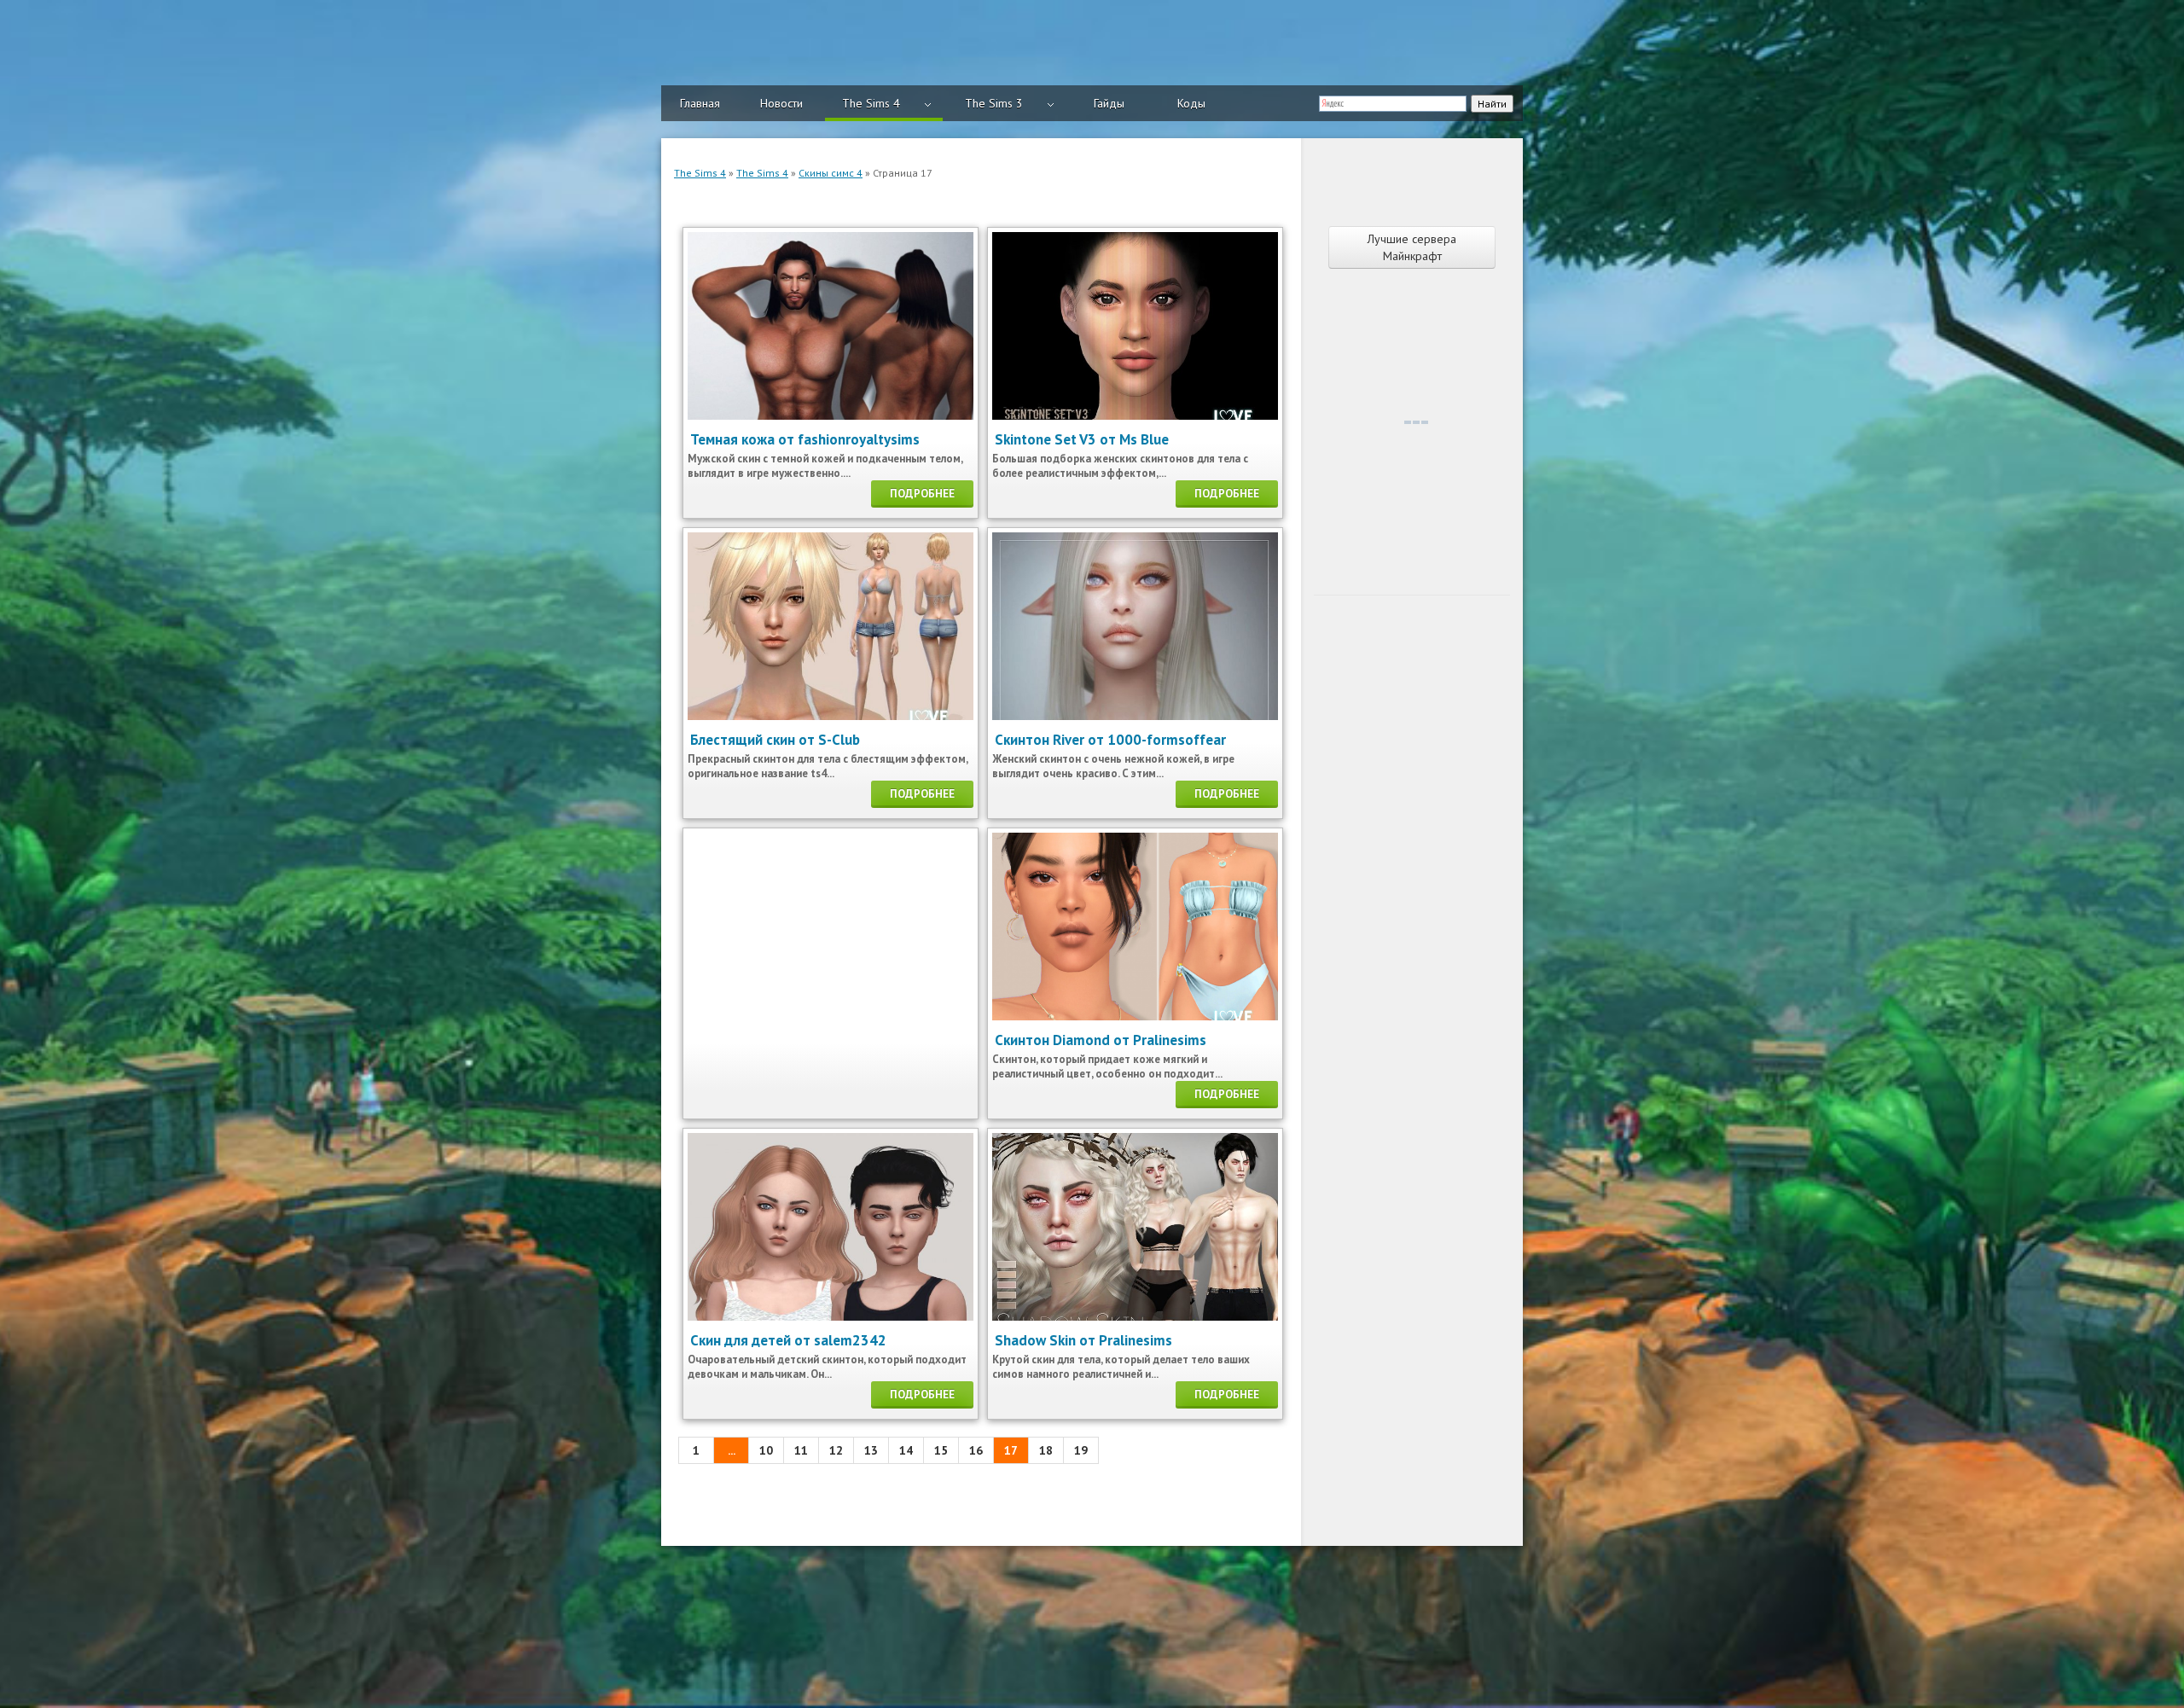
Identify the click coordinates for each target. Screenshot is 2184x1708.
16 (976, 1450)
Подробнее (922, 494)
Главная (700, 103)
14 (906, 1450)
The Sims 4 (871, 103)
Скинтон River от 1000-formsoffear (1110, 740)
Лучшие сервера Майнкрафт (1412, 247)
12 (836, 1450)
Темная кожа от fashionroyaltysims (805, 439)
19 (1081, 1450)
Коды (1191, 103)
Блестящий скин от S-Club (775, 740)
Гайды (1109, 103)
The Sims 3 (994, 103)
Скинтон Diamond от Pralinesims (1101, 1040)
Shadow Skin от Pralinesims (1083, 1340)
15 (941, 1450)
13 (871, 1450)
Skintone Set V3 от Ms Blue (1082, 439)
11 (801, 1450)
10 (766, 1450)
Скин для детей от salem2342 (788, 1340)
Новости (781, 103)
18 (1046, 1450)
